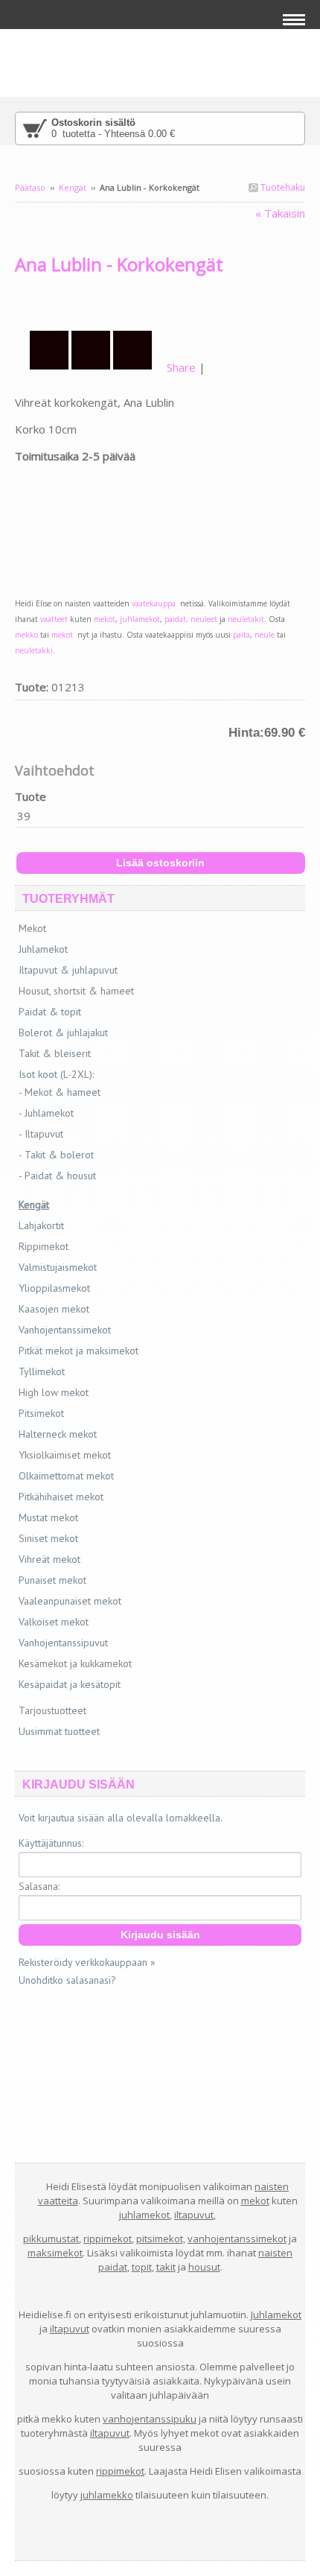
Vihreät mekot (49, 1559)
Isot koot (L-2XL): (56, 1074)
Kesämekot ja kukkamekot (75, 1663)
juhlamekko (107, 2495)
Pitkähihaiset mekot (61, 1497)
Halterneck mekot (58, 1434)
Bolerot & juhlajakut (63, 1032)
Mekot (32, 928)
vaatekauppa (156, 603)
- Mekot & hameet (60, 1092)
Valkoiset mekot (54, 1622)
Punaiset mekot (52, 1580)
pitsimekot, (161, 2239)
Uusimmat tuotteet (59, 1731)
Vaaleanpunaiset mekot (70, 1601)
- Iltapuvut (41, 1134)
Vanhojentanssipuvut (63, 1643)
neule (265, 635)
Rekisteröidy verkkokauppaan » (87, 1962)
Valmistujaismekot (58, 1267)
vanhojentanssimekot (237, 2239)
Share (181, 367)
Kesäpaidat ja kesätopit (70, 1684)
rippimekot (108, 2239)
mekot (105, 619)
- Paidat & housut (57, 1176)
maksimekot (55, 2253)
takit (166, 2267)
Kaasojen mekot (54, 1309)
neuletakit (246, 619)
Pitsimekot (41, 1413)
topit (142, 2267)
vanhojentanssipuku (150, 2419)
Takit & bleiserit (55, 1053)
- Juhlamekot (46, 1113)
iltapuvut (194, 2215)
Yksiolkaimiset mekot (65, 1455)
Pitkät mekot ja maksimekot (79, 1351)
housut (204, 2267)
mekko (26, 635)
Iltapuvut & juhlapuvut (68, 970)
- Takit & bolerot (56, 1155)
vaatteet (53, 619)
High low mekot (54, 1392)
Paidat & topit (50, 1012)
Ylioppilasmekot (54, 1288)
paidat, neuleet (191, 619)
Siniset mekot (48, 1538)
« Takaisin (280, 213)
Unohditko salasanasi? (67, 1980)
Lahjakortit (41, 1225)
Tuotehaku (282, 187)
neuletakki (34, 650)
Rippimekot (44, 1246)
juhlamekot (140, 619)
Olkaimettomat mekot (66, 1476)
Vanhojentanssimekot (65, 1330)
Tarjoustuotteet (52, 1710)
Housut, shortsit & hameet (76, 991)
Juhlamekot (43, 949)
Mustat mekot (48, 1517)
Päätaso (30, 187)
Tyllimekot (42, 1371)
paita (241, 635)
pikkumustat (51, 2239)
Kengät (74, 187)
